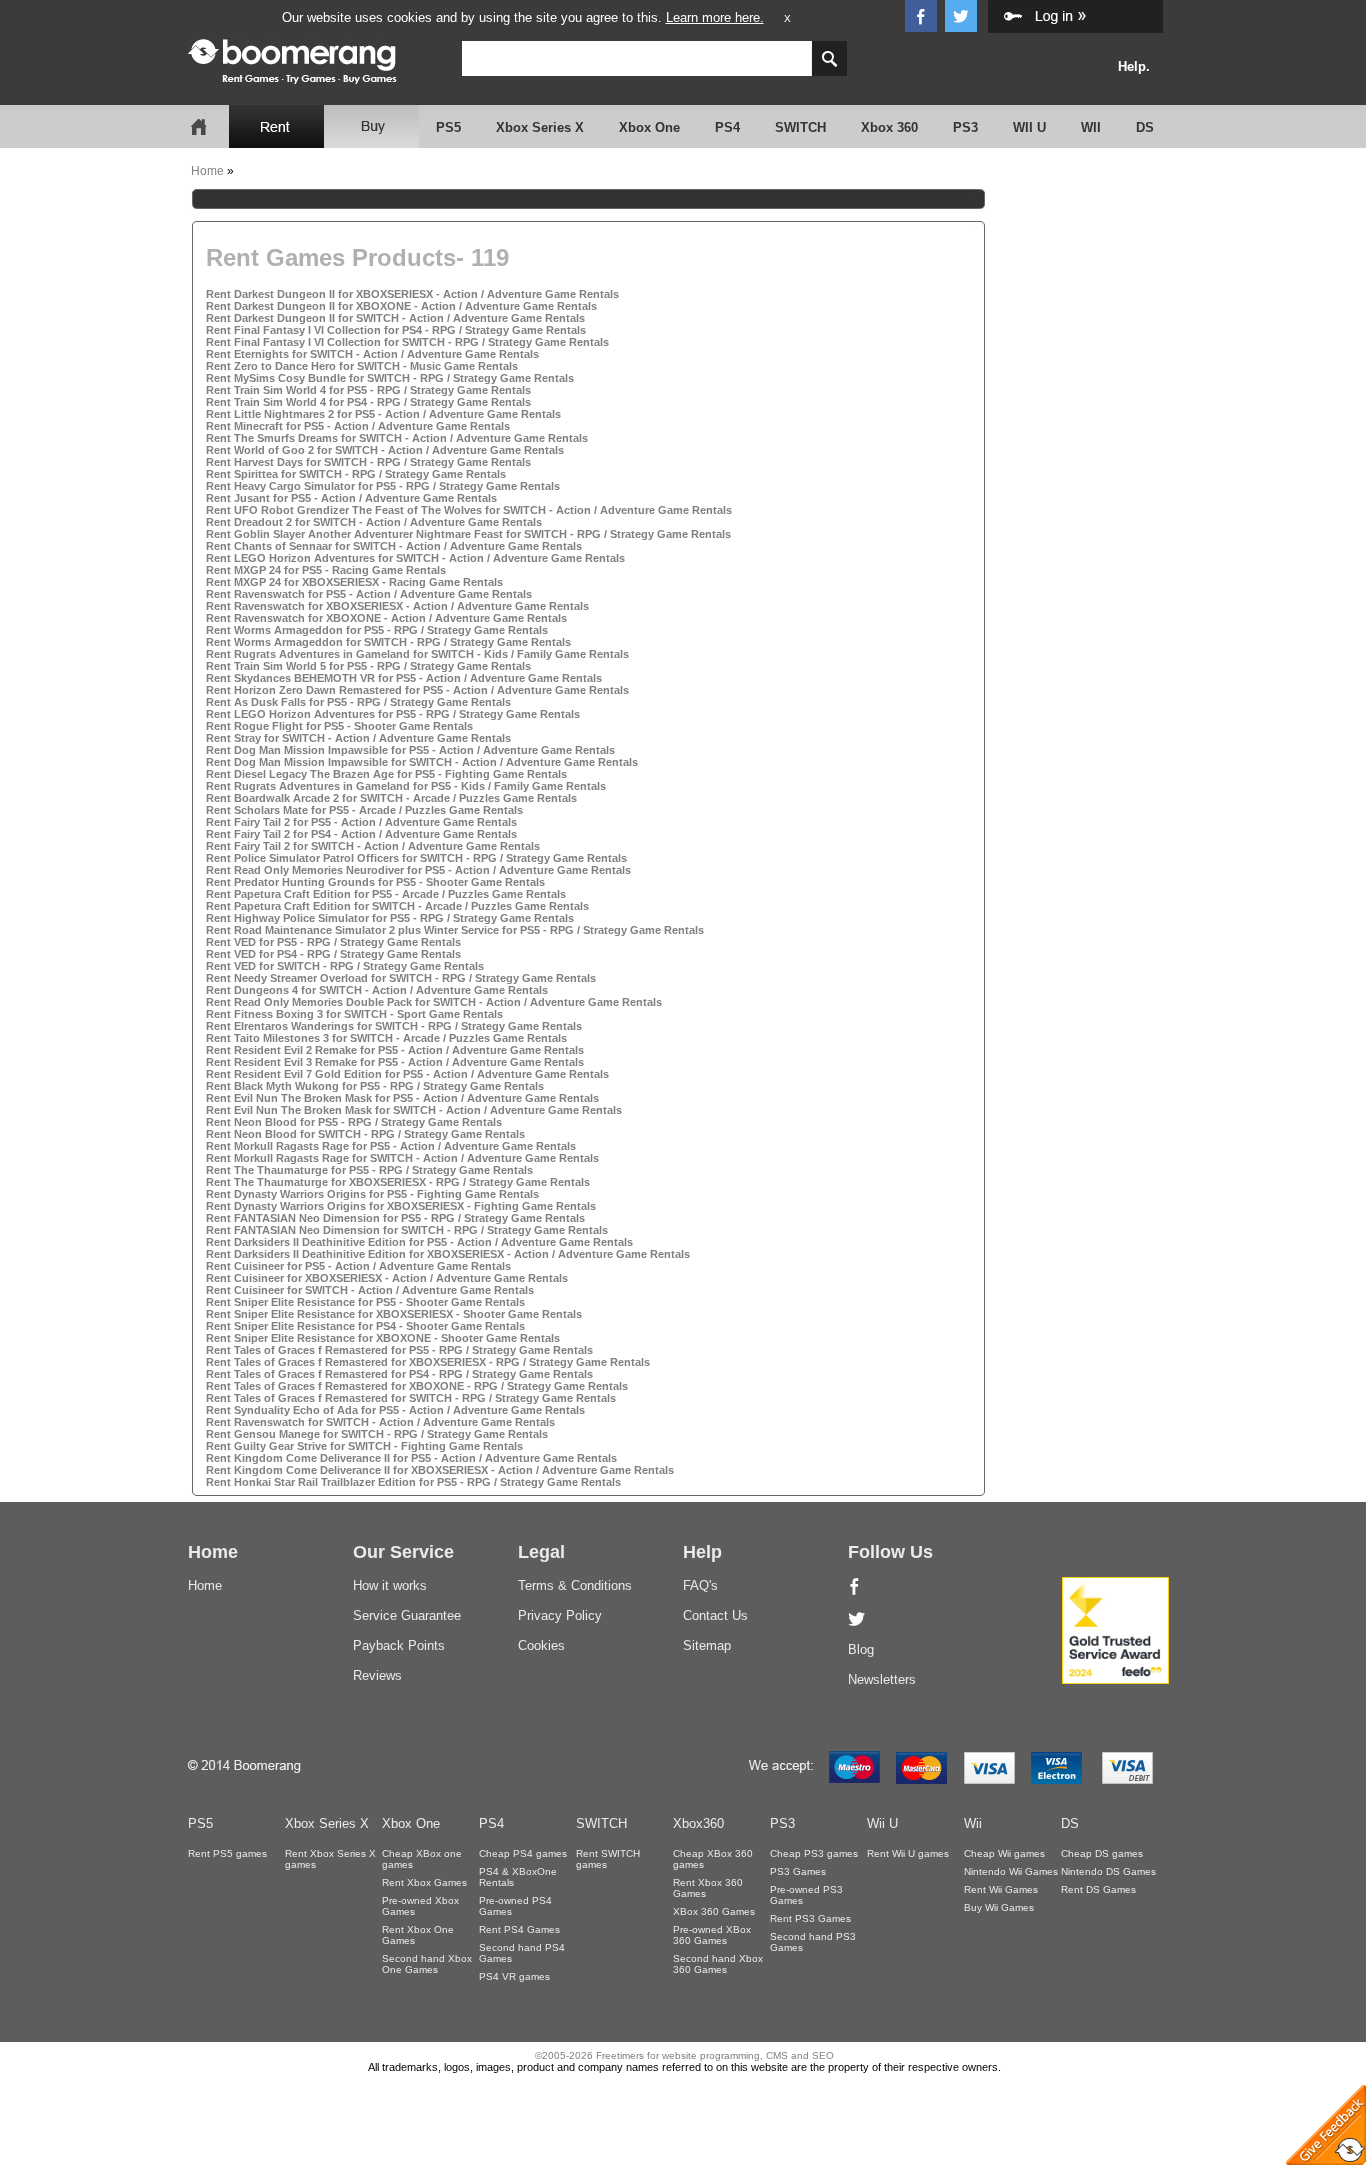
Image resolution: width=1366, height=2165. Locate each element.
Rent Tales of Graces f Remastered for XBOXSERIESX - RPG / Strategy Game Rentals (428, 1362)
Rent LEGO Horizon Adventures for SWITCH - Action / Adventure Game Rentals (415, 558)
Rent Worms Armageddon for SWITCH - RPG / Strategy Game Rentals (388, 642)
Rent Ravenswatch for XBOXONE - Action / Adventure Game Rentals (386, 618)
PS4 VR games (514, 1976)
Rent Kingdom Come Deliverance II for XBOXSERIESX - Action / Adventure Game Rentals (440, 1470)
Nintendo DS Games (1108, 1871)
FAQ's (700, 1585)
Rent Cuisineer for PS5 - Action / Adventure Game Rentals (358, 1266)
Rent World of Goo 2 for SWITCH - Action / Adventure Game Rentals (385, 450)
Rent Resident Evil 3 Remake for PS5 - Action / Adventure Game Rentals (395, 1062)
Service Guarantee (407, 1615)
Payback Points (399, 1645)
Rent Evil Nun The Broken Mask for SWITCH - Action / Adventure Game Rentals (414, 1110)
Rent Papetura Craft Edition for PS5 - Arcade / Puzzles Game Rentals (386, 894)
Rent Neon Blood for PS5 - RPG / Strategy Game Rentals (354, 1122)
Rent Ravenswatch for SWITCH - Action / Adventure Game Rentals (380, 1422)
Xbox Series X (540, 127)
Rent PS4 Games (519, 1929)
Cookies (541, 1645)
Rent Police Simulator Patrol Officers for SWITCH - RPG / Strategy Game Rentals (416, 858)
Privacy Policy (560, 1615)
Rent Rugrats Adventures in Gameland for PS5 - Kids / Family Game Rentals (406, 786)
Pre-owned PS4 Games (515, 1906)
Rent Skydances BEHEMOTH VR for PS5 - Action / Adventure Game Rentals (404, 678)
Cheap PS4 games (523, 1853)
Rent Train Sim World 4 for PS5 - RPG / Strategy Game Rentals (368, 390)
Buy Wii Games (999, 1907)
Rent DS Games (1098, 1889)
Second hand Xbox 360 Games (718, 1964)
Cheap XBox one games (422, 1859)
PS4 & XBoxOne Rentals (518, 1877)
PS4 (727, 127)
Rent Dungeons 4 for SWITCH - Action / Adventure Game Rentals (377, 990)
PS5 (448, 127)
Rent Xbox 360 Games (708, 1888)
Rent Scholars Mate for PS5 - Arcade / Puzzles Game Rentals (364, 810)
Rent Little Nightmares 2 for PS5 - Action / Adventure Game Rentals (383, 414)
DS (1145, 127)
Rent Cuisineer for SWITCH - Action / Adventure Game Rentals (370, 1290)
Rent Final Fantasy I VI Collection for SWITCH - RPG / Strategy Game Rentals (407, 342)
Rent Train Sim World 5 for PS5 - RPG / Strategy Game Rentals (368, 666)
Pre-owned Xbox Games (420, 1906)
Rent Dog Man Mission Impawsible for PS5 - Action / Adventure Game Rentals (410, 750)
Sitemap (707, 1645)
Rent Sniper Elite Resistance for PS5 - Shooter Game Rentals (365, 1302)
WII (1091, 127)
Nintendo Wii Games (1011, 1871)
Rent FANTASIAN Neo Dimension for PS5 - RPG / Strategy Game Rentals (395, 1218)
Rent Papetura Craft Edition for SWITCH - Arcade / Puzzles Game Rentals (397, 906)
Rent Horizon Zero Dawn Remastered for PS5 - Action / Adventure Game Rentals (417, 690)
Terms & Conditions (575, 1585)
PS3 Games (798, 1871)
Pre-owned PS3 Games (806, 1895)
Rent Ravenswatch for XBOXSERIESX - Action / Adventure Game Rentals (397, 606)
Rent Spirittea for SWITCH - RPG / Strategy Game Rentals (356, 474)
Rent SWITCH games (608, 1859)
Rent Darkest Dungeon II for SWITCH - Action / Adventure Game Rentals (395, 318)
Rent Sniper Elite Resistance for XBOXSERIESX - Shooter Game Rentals (394, 1314)
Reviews (377, 1675)
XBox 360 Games (714, 1911)
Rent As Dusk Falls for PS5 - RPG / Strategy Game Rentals (358, 702)
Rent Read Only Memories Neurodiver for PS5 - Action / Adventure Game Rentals (418, 870)
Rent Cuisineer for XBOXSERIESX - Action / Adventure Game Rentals (387, 1278)
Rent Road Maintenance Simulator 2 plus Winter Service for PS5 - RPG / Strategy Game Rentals (455, 930)
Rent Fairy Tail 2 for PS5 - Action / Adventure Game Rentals (361, 822)
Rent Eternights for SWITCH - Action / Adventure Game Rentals (372, 354)
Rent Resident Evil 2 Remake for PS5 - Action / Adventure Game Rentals (395, 1050)
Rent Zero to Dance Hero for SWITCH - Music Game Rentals (362, 366)
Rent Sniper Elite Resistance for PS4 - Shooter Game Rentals (365, 1326)
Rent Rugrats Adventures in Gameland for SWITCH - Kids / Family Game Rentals (417, 654)
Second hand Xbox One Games (427, 1964)
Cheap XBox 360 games (713, 1859)
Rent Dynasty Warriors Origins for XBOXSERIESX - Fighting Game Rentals (401, 1206)
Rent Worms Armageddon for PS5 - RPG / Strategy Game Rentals (377, 630)
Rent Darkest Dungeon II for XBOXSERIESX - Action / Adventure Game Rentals (412, 294)
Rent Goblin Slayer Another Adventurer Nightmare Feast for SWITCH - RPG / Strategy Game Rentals (468, 534)
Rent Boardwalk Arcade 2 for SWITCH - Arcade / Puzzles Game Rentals (391, 798)
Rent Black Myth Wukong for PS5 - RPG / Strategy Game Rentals (375, 1086)
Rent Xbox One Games (418, 1935)
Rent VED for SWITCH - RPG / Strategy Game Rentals (345, 966)
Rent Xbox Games (424, 1882)
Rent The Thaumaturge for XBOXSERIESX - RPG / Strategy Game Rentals (398, 1182)
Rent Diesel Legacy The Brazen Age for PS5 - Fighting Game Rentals (386, 774)
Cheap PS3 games (814, 1853)
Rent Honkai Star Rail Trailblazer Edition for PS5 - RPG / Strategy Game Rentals (413, 1482)
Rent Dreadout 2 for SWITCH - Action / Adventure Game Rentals (374, 522)
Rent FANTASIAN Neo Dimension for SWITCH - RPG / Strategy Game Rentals (407, 1230)
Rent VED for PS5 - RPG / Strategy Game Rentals (333, 942)
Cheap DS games (1102, 1853)
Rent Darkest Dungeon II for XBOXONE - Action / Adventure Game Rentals (401, 306)
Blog (861, 1649)
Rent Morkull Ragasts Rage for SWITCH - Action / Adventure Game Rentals (402, 1158)
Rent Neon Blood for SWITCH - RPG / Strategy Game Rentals (365, 1134)
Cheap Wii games (1004, 1853)
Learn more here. (715, 17)
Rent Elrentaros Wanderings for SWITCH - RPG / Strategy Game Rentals (394, 1026)
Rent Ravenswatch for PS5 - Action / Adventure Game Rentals (369, 594)
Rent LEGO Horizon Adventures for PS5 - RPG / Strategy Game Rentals (393, 714)
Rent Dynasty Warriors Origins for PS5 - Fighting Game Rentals (372, 1194)
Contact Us (715, 1615)
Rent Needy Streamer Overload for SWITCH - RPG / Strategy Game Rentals (401, 978)
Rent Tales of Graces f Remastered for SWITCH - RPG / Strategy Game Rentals (411, 1398)
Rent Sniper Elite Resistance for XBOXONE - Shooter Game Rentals (383, 1338)
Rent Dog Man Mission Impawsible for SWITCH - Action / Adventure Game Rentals (422, 762)
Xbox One (649, 127)
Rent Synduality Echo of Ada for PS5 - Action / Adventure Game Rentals (395, 1410)
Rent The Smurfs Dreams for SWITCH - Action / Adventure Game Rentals (397, 438)
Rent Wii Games (1001, 1889)
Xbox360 (698, 1823)
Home (207, 171)
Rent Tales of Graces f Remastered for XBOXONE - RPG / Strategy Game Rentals (417, 1386)
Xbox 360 (889, 127)
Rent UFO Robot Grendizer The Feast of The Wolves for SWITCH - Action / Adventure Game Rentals (469, 510)
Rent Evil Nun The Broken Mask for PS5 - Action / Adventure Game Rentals (402, 1098)
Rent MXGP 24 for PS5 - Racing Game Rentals (326, 570)
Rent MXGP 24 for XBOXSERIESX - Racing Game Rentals (354, 582)
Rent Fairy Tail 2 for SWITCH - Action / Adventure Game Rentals (373, 846)
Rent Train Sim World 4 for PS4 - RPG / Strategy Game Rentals (368, 402)
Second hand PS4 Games (522, 1953)
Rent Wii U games (908, 1853)
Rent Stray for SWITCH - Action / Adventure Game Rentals (358, 738)
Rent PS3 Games (810, 1918)
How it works (390, 1585)
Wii (973, 1823)
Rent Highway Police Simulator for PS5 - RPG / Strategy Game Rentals (390, 918)
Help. (1134, 66)
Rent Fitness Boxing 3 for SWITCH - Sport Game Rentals (354, 1014)
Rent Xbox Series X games (330, 1859)
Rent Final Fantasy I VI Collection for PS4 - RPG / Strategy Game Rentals (396, 330)
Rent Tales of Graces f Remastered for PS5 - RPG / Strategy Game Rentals (399, 1350)
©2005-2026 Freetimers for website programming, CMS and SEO (684, 2055)
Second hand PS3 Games (813, 1942)
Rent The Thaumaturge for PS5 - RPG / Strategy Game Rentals (369, 1170)
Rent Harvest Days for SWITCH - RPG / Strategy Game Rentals (368, 462)
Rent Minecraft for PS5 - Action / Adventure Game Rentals (358, 426)
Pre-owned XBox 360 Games (712, 1935)
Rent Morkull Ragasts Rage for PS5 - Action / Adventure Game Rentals (391, 1146)
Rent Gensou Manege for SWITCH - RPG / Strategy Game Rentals (377, 1434)
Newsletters (882, 1679)
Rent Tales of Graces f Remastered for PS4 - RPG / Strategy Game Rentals (399, 1374)
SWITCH (800, 127)
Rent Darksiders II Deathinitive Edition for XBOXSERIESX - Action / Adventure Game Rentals (448, 1254)
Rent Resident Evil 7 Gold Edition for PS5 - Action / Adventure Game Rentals (407, 1074)
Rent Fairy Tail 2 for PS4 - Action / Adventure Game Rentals (361, 834)
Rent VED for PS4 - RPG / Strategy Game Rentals (333, 954)
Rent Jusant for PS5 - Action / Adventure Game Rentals (351, 498)
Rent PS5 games (227, 1853)
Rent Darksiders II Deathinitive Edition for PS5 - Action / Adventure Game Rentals (419, 1242)
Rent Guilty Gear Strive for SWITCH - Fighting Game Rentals (364, 1446)
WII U (1029, 127)
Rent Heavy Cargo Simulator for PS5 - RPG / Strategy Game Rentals (383, 486)
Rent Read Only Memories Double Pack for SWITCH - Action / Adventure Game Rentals (434, 1002)
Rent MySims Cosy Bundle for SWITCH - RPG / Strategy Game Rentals (390, 378)
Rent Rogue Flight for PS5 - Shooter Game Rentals (339, 726)
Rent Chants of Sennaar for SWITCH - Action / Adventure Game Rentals (394, 546)
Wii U (882, 1823)
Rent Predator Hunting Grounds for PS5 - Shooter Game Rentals (375, 882)
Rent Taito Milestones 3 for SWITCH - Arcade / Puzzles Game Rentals (386, 1038)
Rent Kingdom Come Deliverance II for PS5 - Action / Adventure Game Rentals (411, 1458)
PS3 (965, 127)
